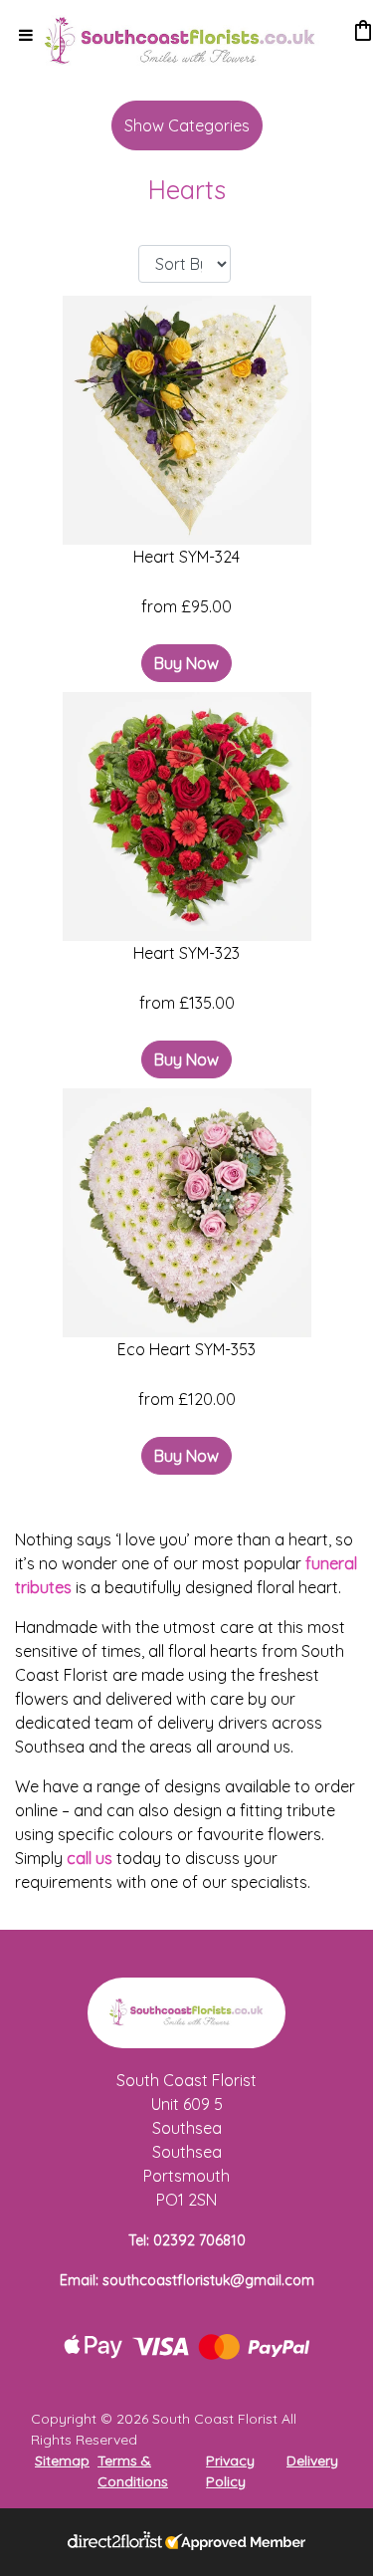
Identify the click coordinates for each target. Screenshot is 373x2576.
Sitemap (62, 2460)
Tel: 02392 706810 (187, 2240)
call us (90, 1858)
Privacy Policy (230, 2471)
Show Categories (187, 125)
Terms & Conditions (133, 2471)
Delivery (312, 2460)
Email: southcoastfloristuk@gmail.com (187, 2280)
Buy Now (186, 663)
